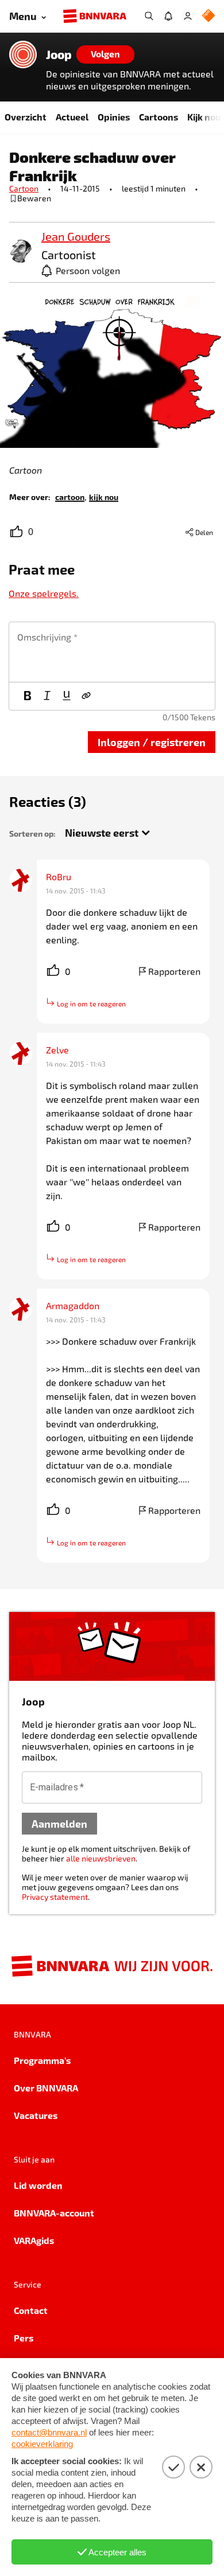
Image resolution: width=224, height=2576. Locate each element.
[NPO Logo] (208, 16)
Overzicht (26, 117)
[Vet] (28, 696)
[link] (21, 252)
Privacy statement (55, 1897)
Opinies (114, 117)
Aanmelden (59, 1823)
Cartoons (159, 117)
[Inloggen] (188, 16)
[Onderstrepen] (67, 696)
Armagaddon (73, 1305)
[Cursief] (47, 696)
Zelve (57, 1050)
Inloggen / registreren (152, 742)
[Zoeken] (149, 16)
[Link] (86, 696)
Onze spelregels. (44, 593)
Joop (59, 54)
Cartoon (24, 188)
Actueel (72, 117)
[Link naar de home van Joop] (23, 54)
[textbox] (112, 652)
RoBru (59, 877)
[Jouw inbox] (168, 16)
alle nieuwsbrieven (101, 1858)
